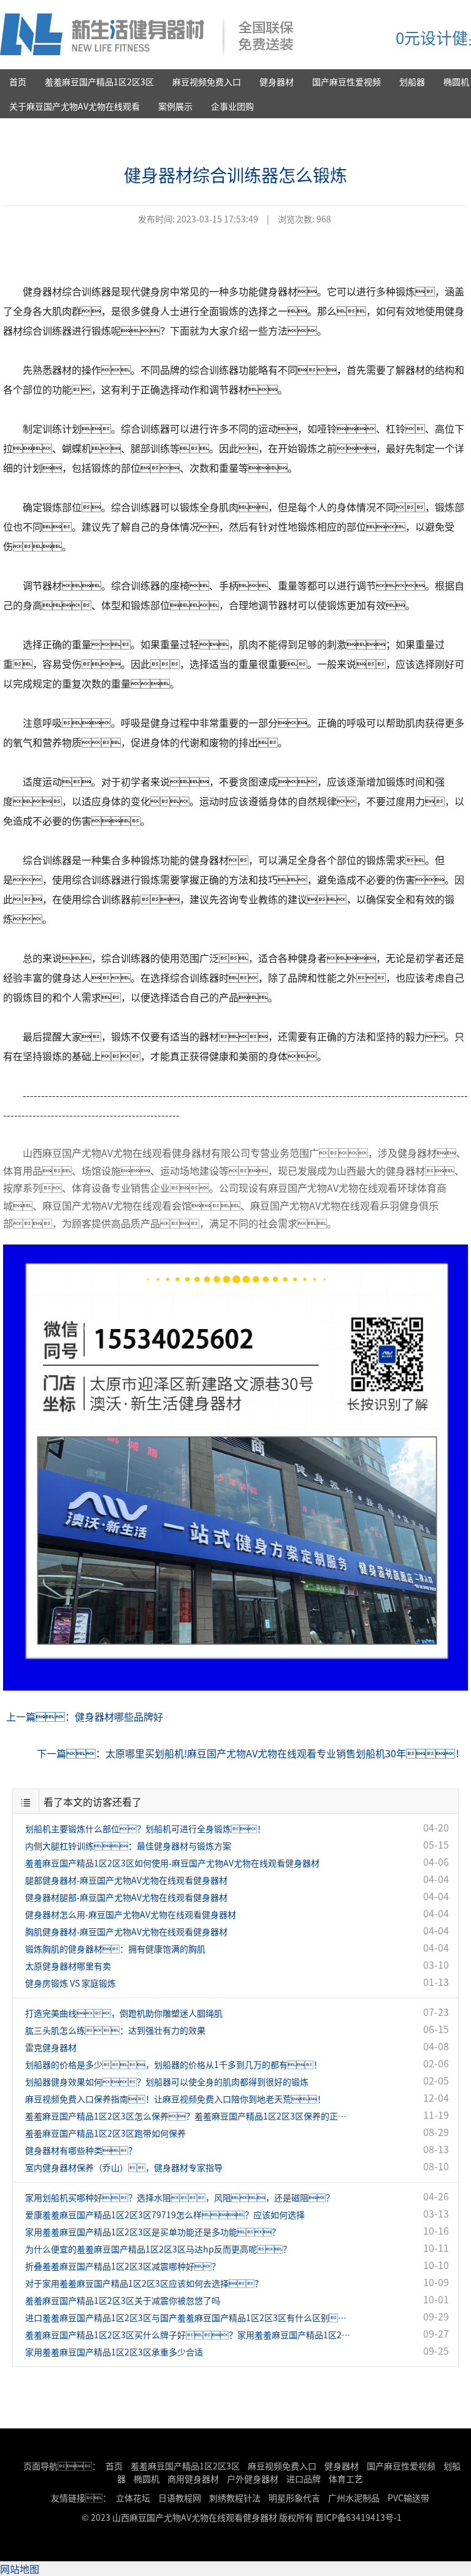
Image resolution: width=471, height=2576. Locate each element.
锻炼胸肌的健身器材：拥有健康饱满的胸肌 (115, 1949)
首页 (18, 81)
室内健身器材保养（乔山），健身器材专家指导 (124, 2167)
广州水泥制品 (354, 2498)
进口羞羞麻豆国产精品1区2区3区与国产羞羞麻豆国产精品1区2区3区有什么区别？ (190, 2317)
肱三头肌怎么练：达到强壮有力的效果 (115, 2030)
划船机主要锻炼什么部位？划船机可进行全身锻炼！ (145, 1828)
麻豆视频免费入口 (207, 81)
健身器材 (277, 81)
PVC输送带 (408, 2498)
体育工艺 (346, 2479)
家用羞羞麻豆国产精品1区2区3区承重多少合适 (114, 2352)
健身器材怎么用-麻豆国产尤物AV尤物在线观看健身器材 (131, 1914)
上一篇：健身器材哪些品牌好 (85, 1716)
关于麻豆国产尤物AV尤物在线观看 (75, 106)
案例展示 (175, 106)
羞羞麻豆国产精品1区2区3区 (99, 81)
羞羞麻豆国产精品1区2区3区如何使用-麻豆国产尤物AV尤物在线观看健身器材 (172, 1863)
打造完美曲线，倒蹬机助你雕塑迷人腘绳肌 (124, 2013)
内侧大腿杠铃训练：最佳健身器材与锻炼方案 (128, 1846)
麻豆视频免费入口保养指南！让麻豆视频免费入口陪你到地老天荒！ (175, 2099)
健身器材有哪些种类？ (81, 2150)
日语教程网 (181, 2498)
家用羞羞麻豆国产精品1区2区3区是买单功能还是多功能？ (153, 2232)
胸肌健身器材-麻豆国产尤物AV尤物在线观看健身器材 (126, 1931)
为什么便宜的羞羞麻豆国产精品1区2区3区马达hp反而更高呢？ (158, 2249)
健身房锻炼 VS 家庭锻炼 (71, 1983)
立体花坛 (133, 2498)
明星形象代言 (294, 2498)
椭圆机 (147, 2479)
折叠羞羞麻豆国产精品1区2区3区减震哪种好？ (123, 2266)
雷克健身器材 (51, 2047)
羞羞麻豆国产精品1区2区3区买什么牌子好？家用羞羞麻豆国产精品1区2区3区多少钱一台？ (190, 2335)
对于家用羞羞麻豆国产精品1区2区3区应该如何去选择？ (144, 2283)
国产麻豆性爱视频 (347, 81)
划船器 (412, 81)
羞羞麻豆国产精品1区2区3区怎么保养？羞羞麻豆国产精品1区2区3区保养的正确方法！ (190, 2116)
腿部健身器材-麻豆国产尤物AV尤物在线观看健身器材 (126, 1880)
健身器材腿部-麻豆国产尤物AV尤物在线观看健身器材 (126, 1897)
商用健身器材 (193, 2479)
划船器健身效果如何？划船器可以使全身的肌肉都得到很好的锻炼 (167, 2082)
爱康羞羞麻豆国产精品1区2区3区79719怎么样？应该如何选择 (165, 2214)
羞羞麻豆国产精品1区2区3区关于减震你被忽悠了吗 (123, 2300)
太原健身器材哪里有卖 (68, 1966)
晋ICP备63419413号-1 (358, 2517)
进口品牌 (304, 2479)
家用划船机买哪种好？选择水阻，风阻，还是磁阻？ (180, 2197)
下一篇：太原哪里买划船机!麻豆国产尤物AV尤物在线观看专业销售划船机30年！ (251, 1753)
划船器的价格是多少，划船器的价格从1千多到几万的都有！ (174, 2064)
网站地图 (20, 2569)
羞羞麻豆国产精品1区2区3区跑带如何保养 (105, 2133)
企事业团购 (232, 106)
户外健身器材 (253, 2479)
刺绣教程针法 (235, 2498)
